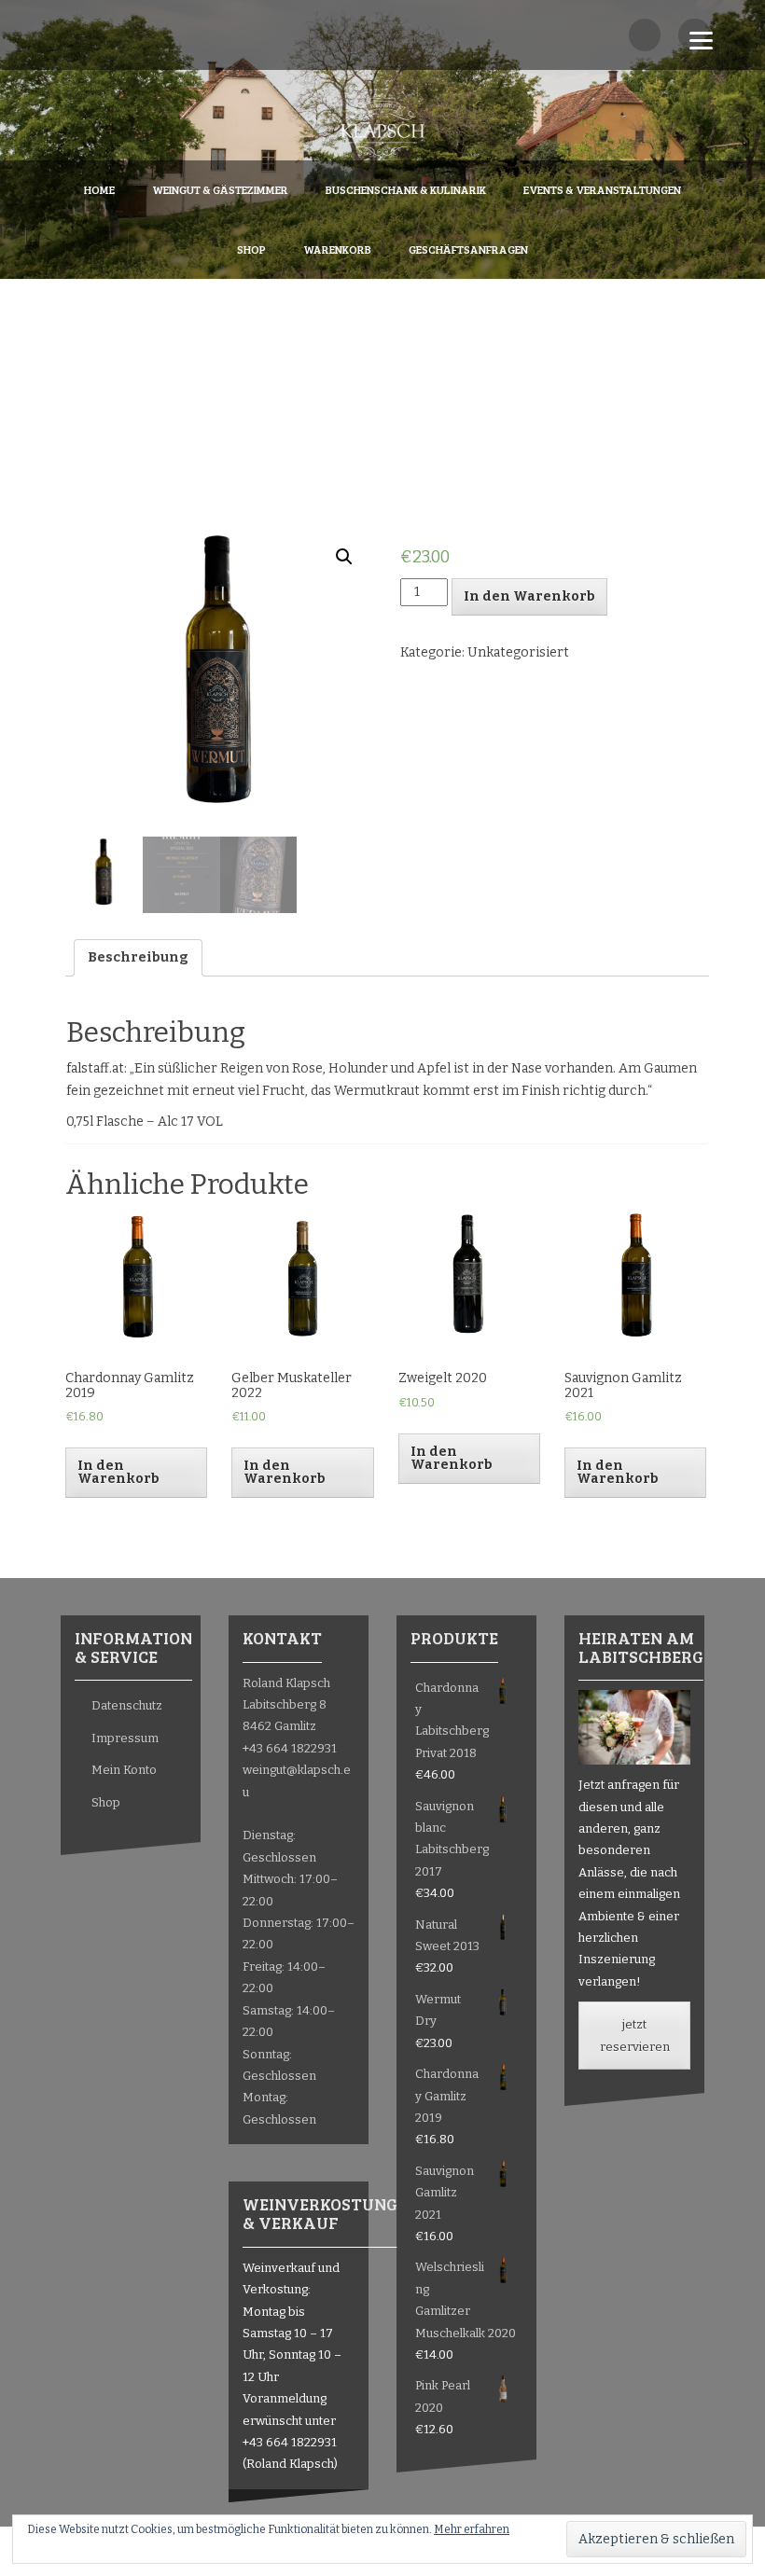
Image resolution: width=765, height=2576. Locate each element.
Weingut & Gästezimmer (220, 189)
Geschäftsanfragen (468, 249)
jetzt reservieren (635, 2035)
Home (99, 189)
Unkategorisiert (518, 652)
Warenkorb (337, 249)
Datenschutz (127, 1705)
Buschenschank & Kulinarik (406, 189)
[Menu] (701, 40)
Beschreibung (138, 957)
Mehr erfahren (472, 2529)
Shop (251, 249)
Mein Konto (124, 1770)
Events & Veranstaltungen (602, 189)
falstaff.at (95, 1068)
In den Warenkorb (529, 596)
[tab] (138, 958)
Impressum (125, 1738)
